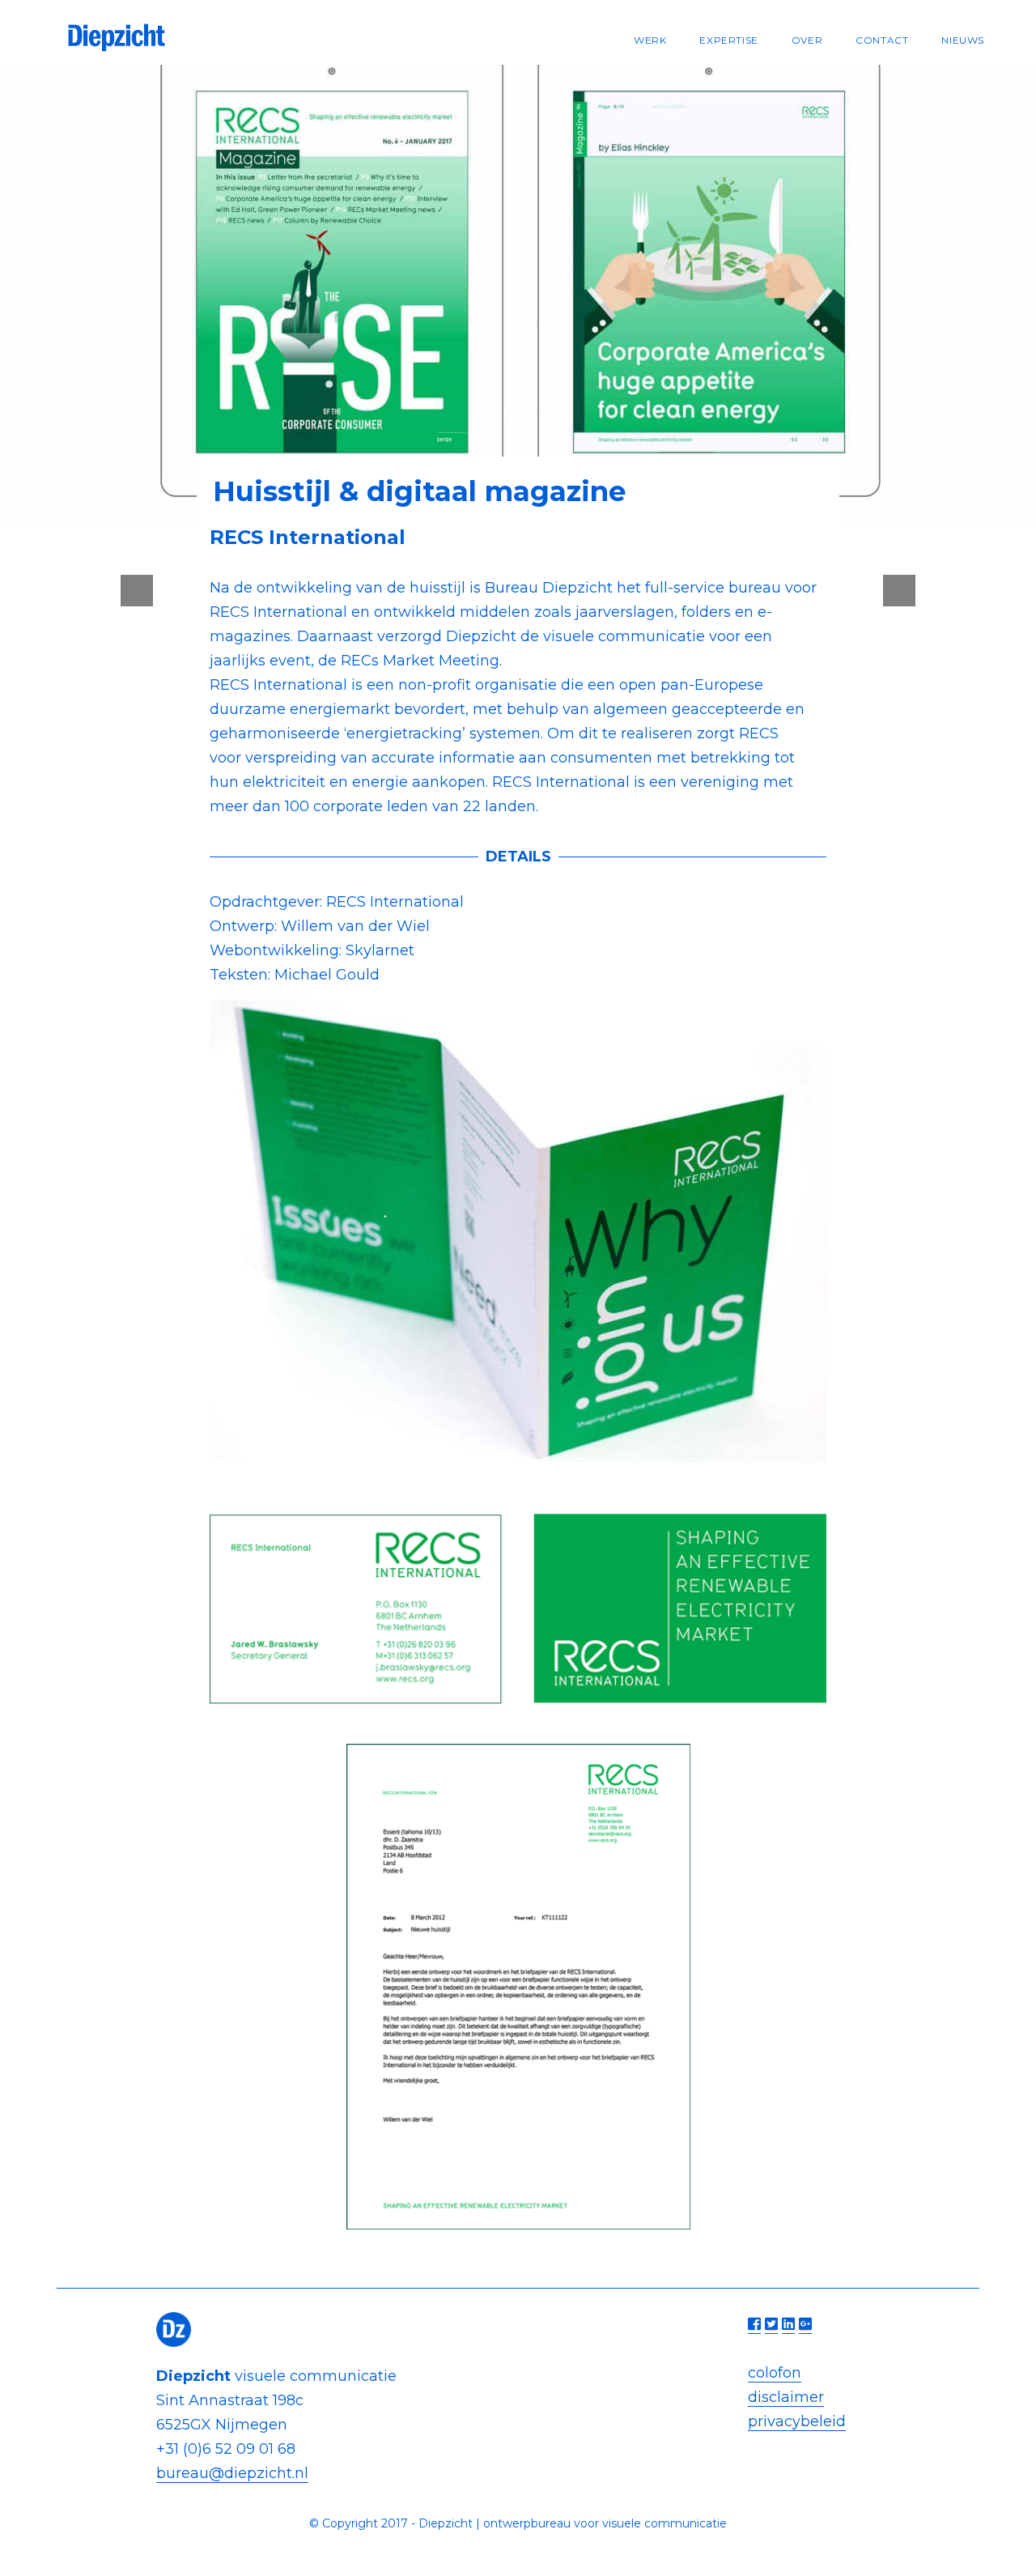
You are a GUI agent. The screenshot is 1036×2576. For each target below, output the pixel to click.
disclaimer (786, 2397)
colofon (775, 2373)
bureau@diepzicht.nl (232, 2473)
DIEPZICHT (159, 34)
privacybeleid (797, 2421)
